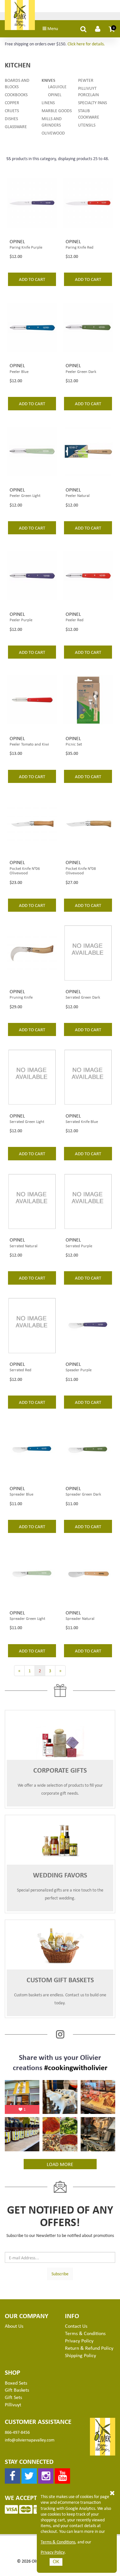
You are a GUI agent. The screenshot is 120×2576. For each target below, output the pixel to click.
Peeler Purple (21, 620)
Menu (52, 28)
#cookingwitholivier (76, 2067)
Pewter (86, 80)
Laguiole (57, 86)
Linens (48, 102)
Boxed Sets (16, 2383)
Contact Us (76, 2326)
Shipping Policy (80, 2355)
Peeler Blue (19, 371)
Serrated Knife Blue (82, 1121)
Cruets (12, 110)
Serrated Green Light (27, 1121)
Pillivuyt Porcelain (88, 91)
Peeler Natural (78, 495)
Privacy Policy (53, 2552)
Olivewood (53, 133)
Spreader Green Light (27, 1618)
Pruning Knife (21, 997)
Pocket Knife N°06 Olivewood (25, 871)
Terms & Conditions (58, 2542)
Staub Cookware (89, 114)
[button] (112, 29)
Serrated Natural (24, 1246)
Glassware (16, 126)
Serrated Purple (79, 1246)
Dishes (11, 118)
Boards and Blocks (17, 83)
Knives (48, 80)
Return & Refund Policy (89, 2348)
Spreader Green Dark (83, 1494)
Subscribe (60, 2274)
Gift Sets (13, 2397)
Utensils (87, 125)
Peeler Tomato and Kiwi (29, 744)
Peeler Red (75, 620)
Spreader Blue (21, 1494)
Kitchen (18, 65)
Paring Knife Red (80, 247)
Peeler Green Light (25, 495)
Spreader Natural (80, 1618)
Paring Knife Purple (26, 247)
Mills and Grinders (52, 122)
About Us (14, 2326)
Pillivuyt (13, 2404)
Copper (12, 102)
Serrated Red (20, 1370)
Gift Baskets (17, 2390)
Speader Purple (79, 1370)
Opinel (55, 94)
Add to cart (32, 279)
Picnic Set (74, 744)
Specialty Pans (92, 102)
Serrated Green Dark (83, 997)
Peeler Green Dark (81, 371)
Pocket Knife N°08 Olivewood (81, 871)
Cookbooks (16, 94)
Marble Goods (57, 110)
